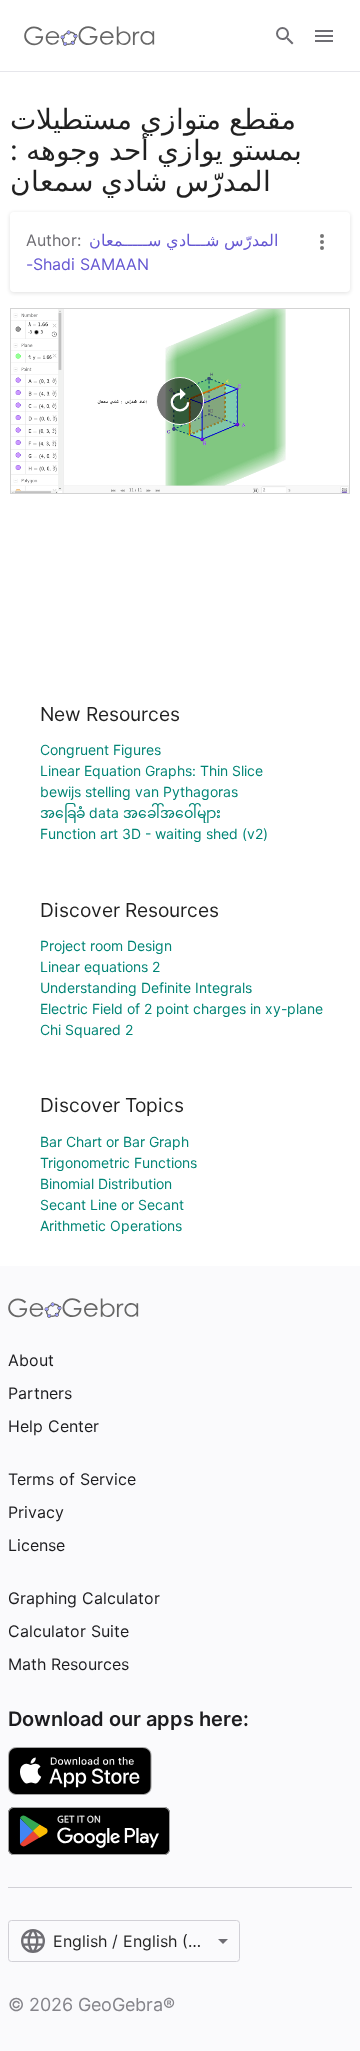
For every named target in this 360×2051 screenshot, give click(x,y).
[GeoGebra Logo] (89, 36)
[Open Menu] (324, 36)
